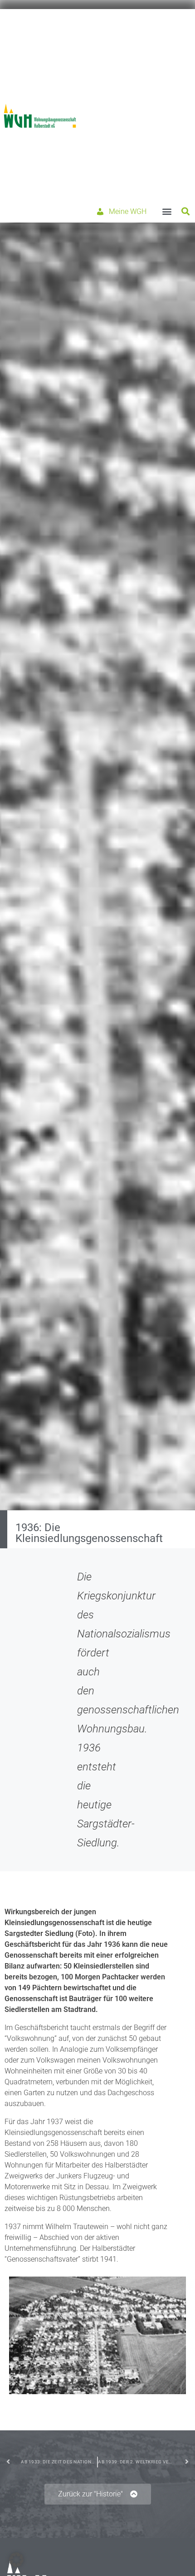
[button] (167, 211)
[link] (40, 116)
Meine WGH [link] (128, 211)
